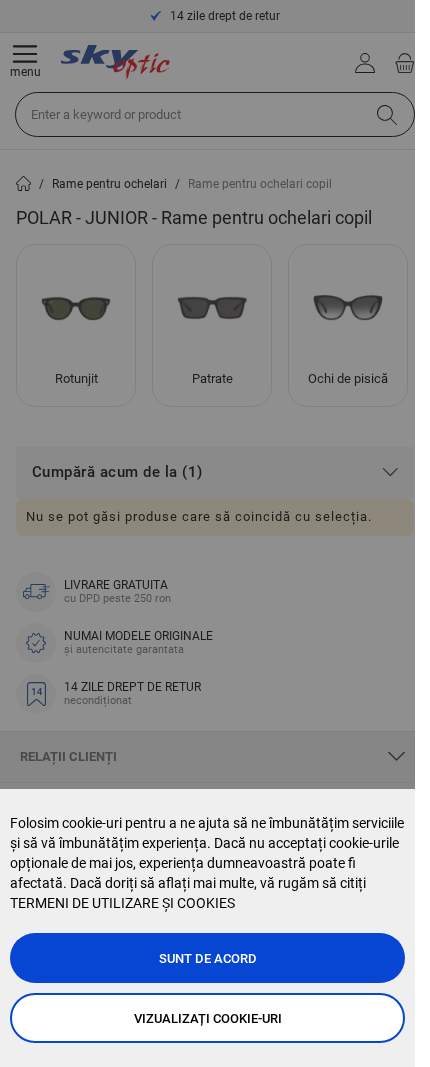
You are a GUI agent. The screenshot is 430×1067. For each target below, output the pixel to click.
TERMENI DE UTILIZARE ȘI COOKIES (122, 903)
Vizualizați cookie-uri (208, 1018)
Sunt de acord (208, 958)
